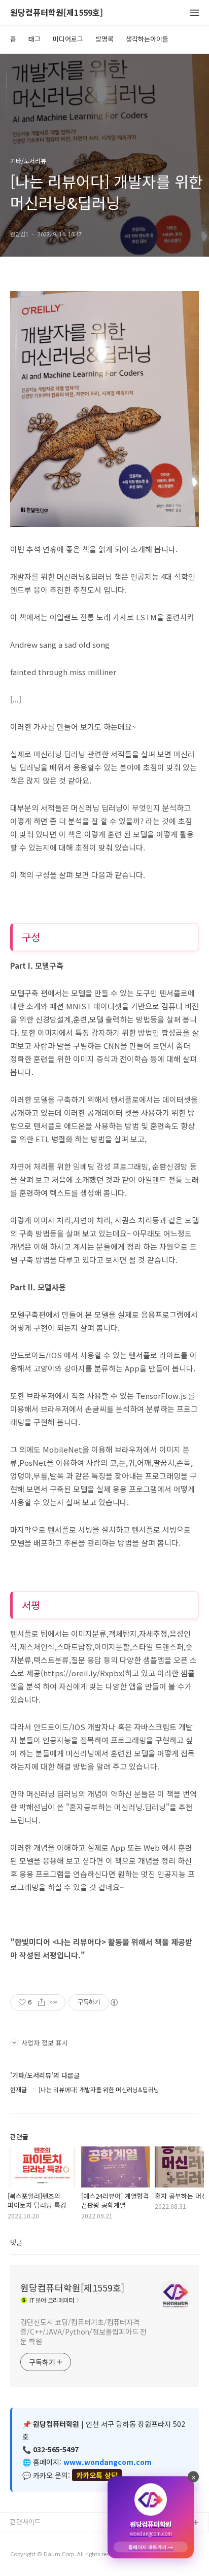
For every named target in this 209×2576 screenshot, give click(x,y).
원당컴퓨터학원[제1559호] (57, 13)
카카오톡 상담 (97, 2475)
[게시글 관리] (54, 2002)
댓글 (16, 2242)
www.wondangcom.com (108, 2462)
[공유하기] (41, 2002)
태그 (34, 39)
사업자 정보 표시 (45, 2043)
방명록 (104, 39)
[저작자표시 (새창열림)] (114, 2002)
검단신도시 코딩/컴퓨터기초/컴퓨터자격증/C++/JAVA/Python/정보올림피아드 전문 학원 (83, 2332)
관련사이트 (25, 2521)
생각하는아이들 (147, 39)
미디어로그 (68, 39)
